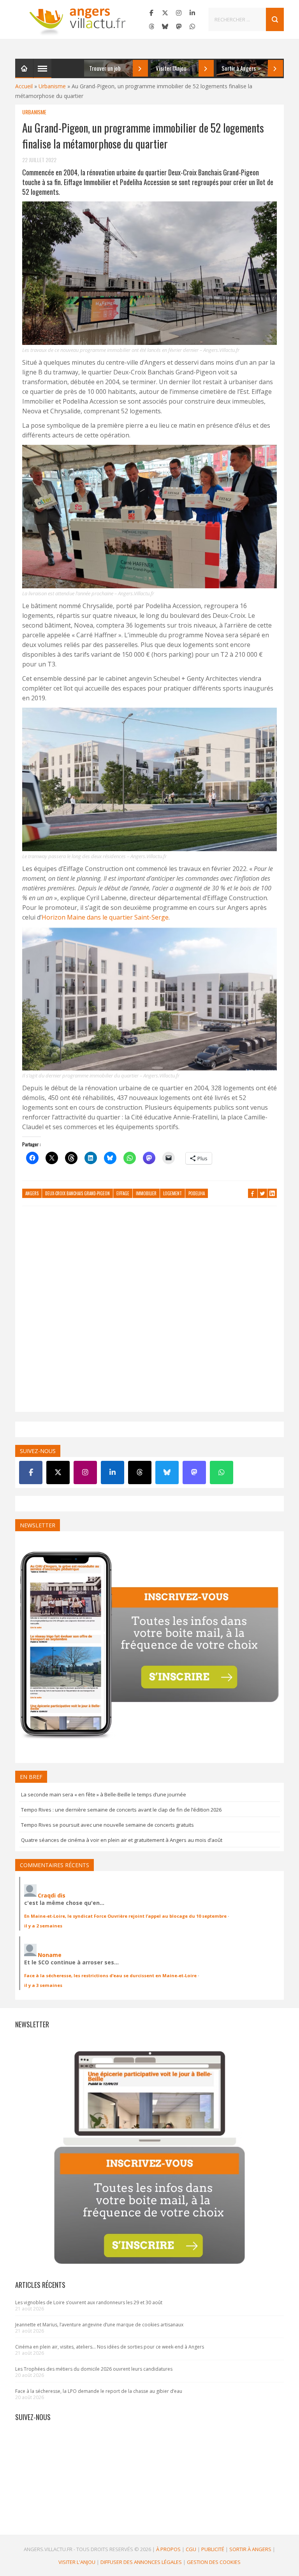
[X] (165, 13)
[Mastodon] (179, 26)
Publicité (213, 2549)
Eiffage (123, 1193)
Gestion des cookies (214, 2562)
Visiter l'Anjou (77, 2562)
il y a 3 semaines (43, 1985)
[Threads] (151, 26)
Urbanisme (52, 86)
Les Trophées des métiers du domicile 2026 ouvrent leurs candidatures (94, 2369)
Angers (32, 1193)
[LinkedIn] (192, 13)
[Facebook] (151, 13)
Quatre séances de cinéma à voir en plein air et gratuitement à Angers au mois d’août (122, 1840)
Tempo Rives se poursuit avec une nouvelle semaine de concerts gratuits (107, 1825)
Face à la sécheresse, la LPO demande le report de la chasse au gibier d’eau (99, 2391)
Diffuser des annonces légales (141, 2562)
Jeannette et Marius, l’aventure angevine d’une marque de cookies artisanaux (99, 2325)
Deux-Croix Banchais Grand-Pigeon (77, 1193)
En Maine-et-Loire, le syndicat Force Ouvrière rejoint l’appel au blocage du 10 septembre (125, 1916)
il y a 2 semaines (43, 1926)
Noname (50, 1955)
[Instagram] (179, 13)
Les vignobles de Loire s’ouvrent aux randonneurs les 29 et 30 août (89, 2302)
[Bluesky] (165, 26)
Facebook (253, 1193)
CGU (191, 2549)
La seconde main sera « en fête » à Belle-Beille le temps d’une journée (104, 1794)
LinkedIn (272, 1193)
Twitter (262, 1193)
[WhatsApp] (192, 26)
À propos (168, 2549)
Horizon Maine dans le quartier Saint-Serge (105, 917)
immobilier (146, 1193)
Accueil (24, 86)
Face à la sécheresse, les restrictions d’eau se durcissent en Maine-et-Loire (110, 1975)
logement (172, 1193)
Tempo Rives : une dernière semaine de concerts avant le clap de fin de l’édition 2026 (121, 1810)
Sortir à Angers (250, 2549)
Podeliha (197, 1193)
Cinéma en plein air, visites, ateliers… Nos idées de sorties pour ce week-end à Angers (110, 2347)
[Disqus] (149, 1313)
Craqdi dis (52, 1895)
